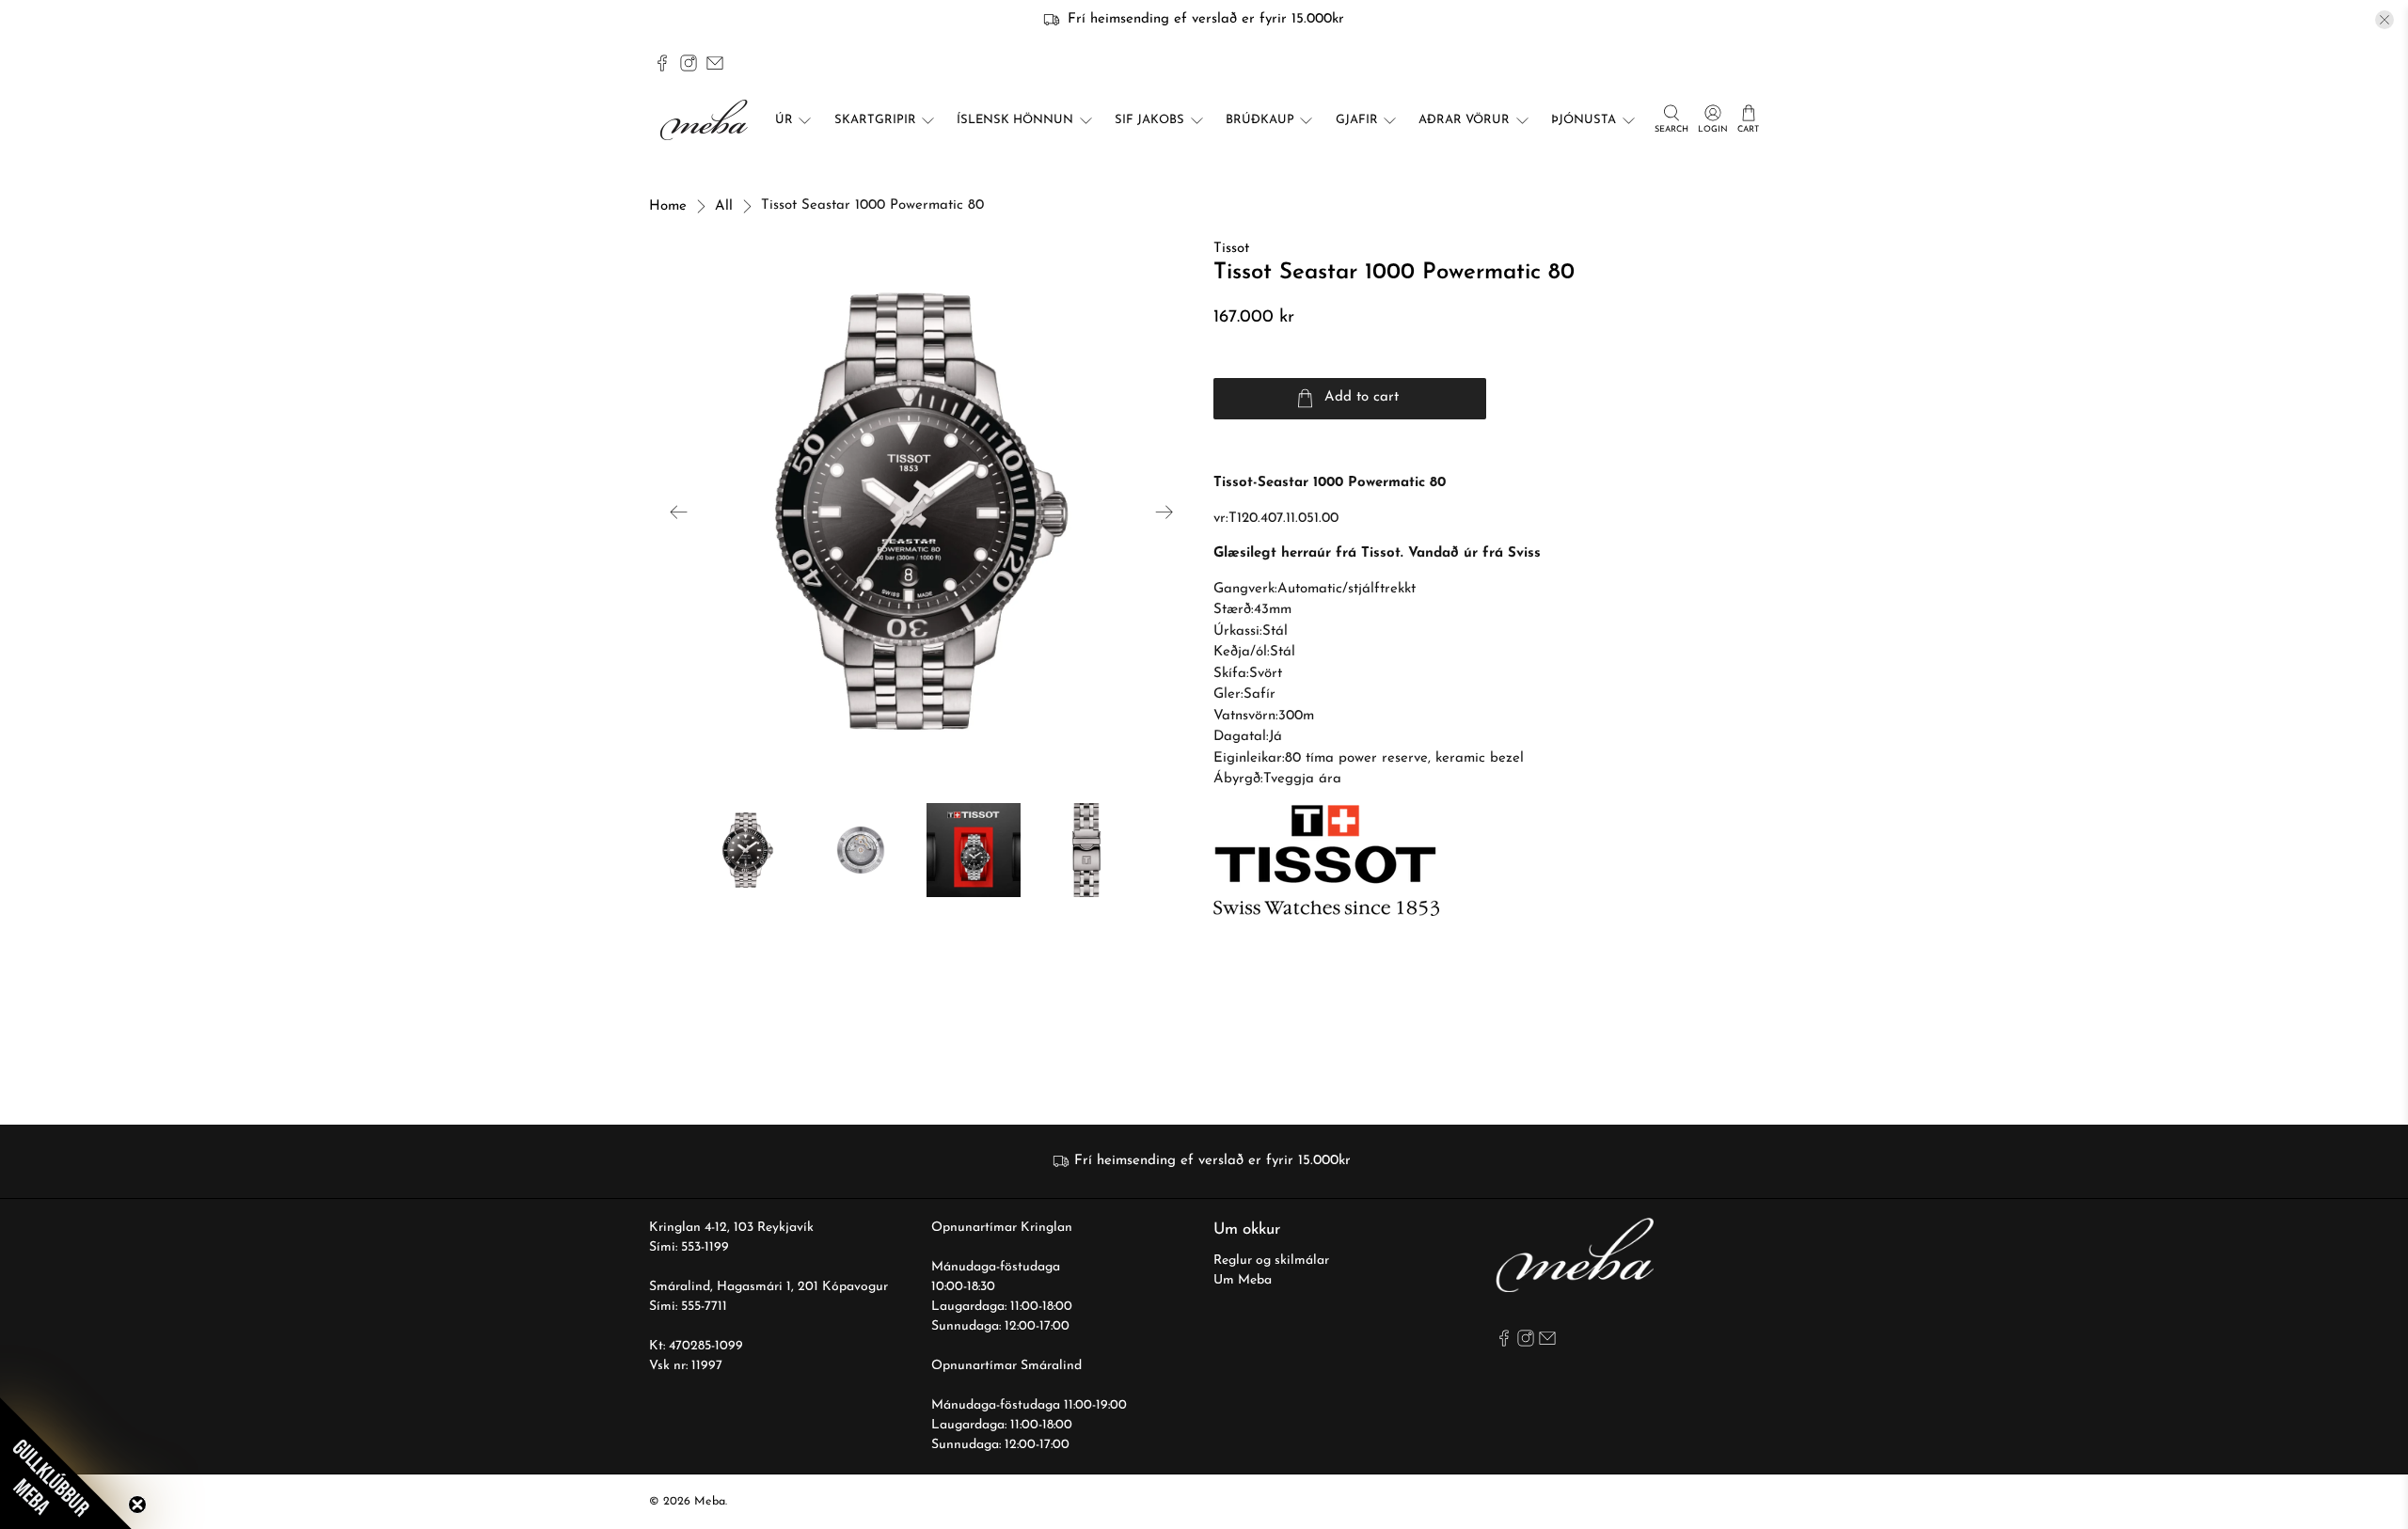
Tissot (1231, 249)
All (724, 206)
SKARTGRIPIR (875, 120)
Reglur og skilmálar (1271, 1261)
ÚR (784, 120)
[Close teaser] (137, 1505)
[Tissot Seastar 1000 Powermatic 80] (922, 512)
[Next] (1164, 512)
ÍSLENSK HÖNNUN (1015, 120)
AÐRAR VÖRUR (1464, 120)
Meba (710, 1502)
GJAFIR (1357, 120)
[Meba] (706, 120)
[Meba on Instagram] (689, 63)
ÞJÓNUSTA (1584, 120)
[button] (66, 1463)
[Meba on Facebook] (662, 63)
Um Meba (1243, 1280)
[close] (2384, 20)
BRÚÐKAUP (1260, 120)
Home (668, 206)
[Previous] (679, 512)
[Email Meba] (715, 63)
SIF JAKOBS (1149, 120)
